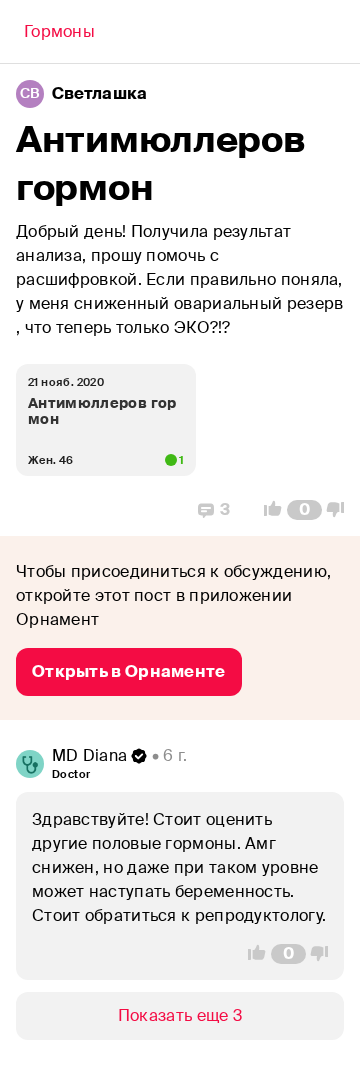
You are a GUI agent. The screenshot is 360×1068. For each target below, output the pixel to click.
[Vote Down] (341, 510)
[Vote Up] (267, 510)
